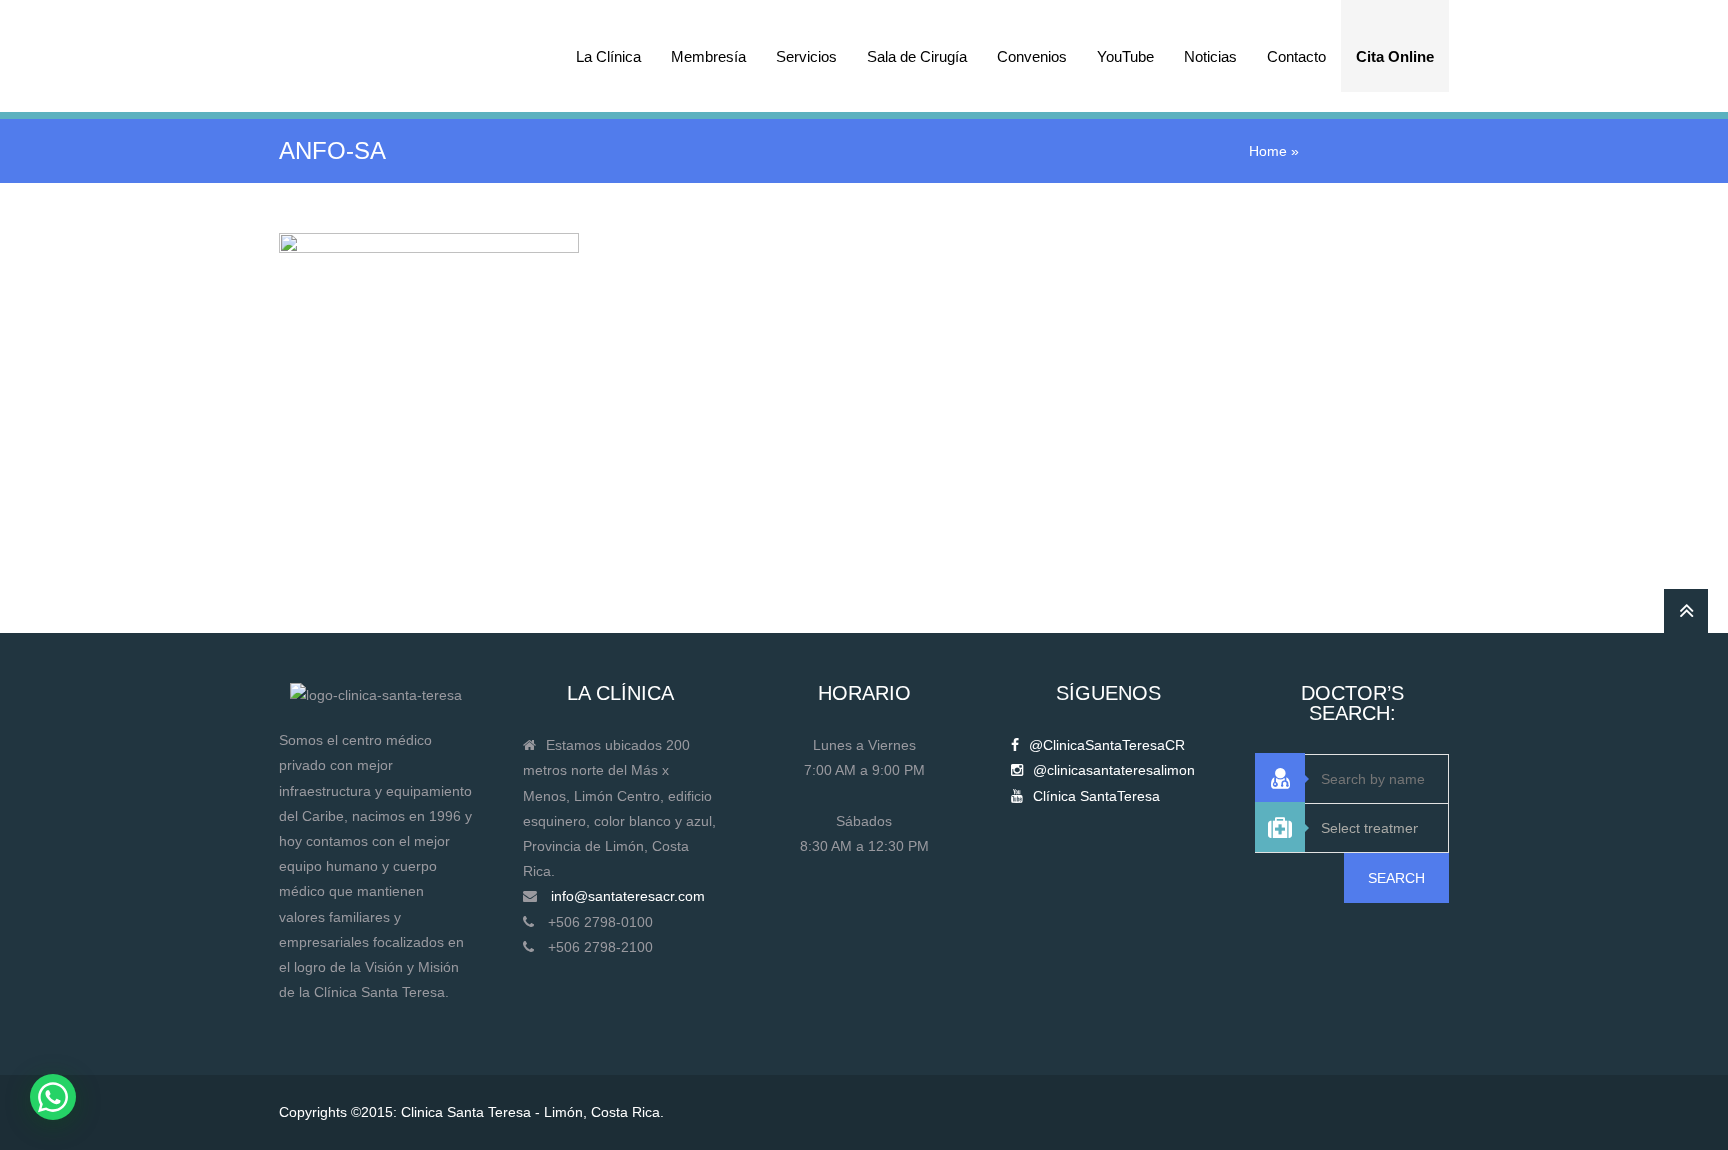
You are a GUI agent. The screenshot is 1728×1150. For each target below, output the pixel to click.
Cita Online (1395, 56)
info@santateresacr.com (628, 896)
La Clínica (608, 56)
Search (1396, 878)
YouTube (1125, 56)
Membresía (708, 56)
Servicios (806, 56)
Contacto (1296, 56)
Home (1268, 151)
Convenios (1032, 56)
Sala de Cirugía (917, 56)
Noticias (1210, 56)
